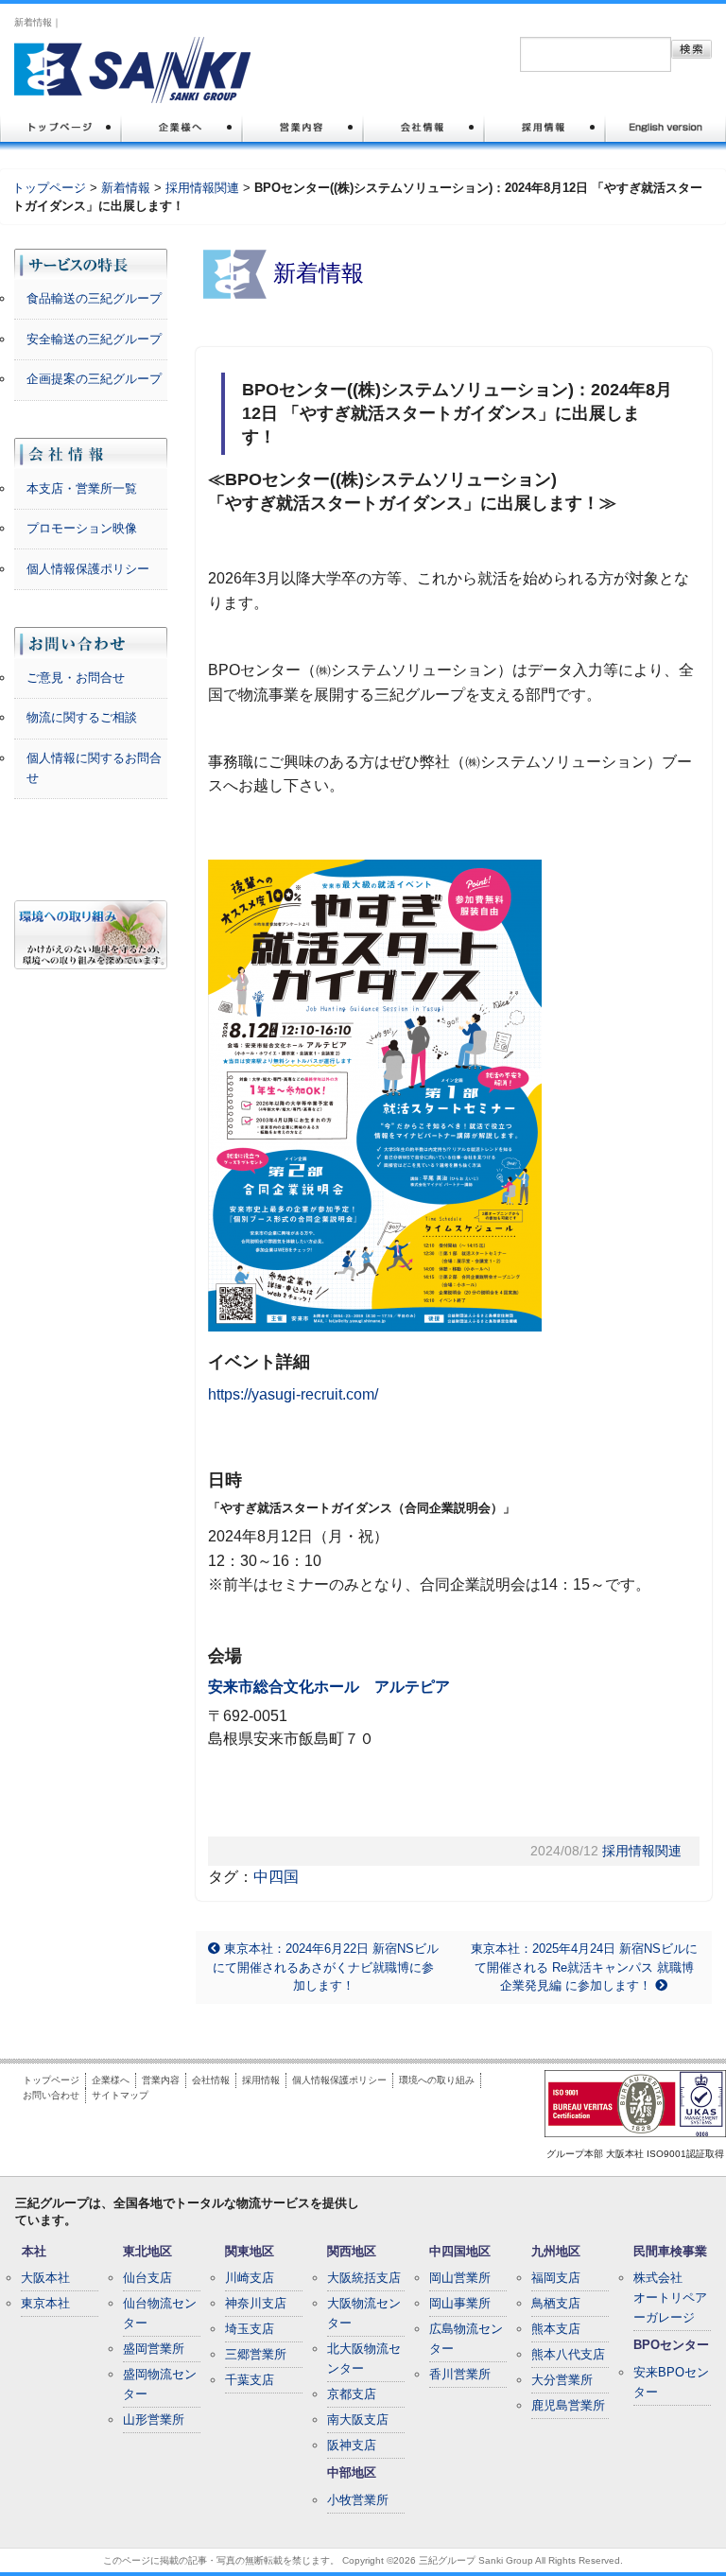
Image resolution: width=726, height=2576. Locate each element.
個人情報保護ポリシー (88, 569)
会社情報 (211, 2080)
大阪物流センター (364, 2313)
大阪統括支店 (364, 2278)
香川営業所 (460, 2374)
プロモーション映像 (82, 528)
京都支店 (352, 2394)
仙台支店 (147, 2278)
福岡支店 (556, 2278)
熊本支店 (556, 2329)
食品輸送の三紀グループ (94, 298)
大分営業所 (562, 2380)
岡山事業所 (460, 2303)
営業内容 (161, 2080)
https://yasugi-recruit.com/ (293, 1394)
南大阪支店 (358, 2419)
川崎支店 (250, 2278)
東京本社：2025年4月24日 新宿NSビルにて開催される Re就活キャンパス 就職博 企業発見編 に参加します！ (584, 1967)
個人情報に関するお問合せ (94, 768)
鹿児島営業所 (568, 2405)
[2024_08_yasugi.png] (375, 1095)
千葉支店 (250, 2380)
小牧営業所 (358, 2500)
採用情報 (261, 2080)
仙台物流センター (160, 2313)
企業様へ (111, 2080)
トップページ (49, 188)
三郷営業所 (256, 2354)
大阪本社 (45, 2278)
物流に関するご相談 (82, 717)
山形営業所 (154, 2419)
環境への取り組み (437, 2080)
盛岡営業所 (154, 2349)
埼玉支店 (250, 2329)
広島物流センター (466, 2339)
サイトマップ (120, 2095)
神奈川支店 (256, 2303)
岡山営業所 (460, 2278)
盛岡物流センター (160, 2384)
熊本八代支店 (568, 2354)
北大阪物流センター (364, 2358)
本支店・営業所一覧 (82, 488)
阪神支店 (352, 2445)
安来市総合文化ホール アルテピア (329, 1687)
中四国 (276, 1877)
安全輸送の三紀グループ (94, 339)
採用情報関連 (202, 188)
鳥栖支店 (556, 2303)
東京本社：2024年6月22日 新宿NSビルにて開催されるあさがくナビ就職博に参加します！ (326, 1967)
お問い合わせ (51, 2095)
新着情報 (126, 188)
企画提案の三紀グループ (94, 379)
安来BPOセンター (671, 2382)
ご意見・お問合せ (76, 678)
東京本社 (45, 2303)
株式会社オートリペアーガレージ (670, 2298)
